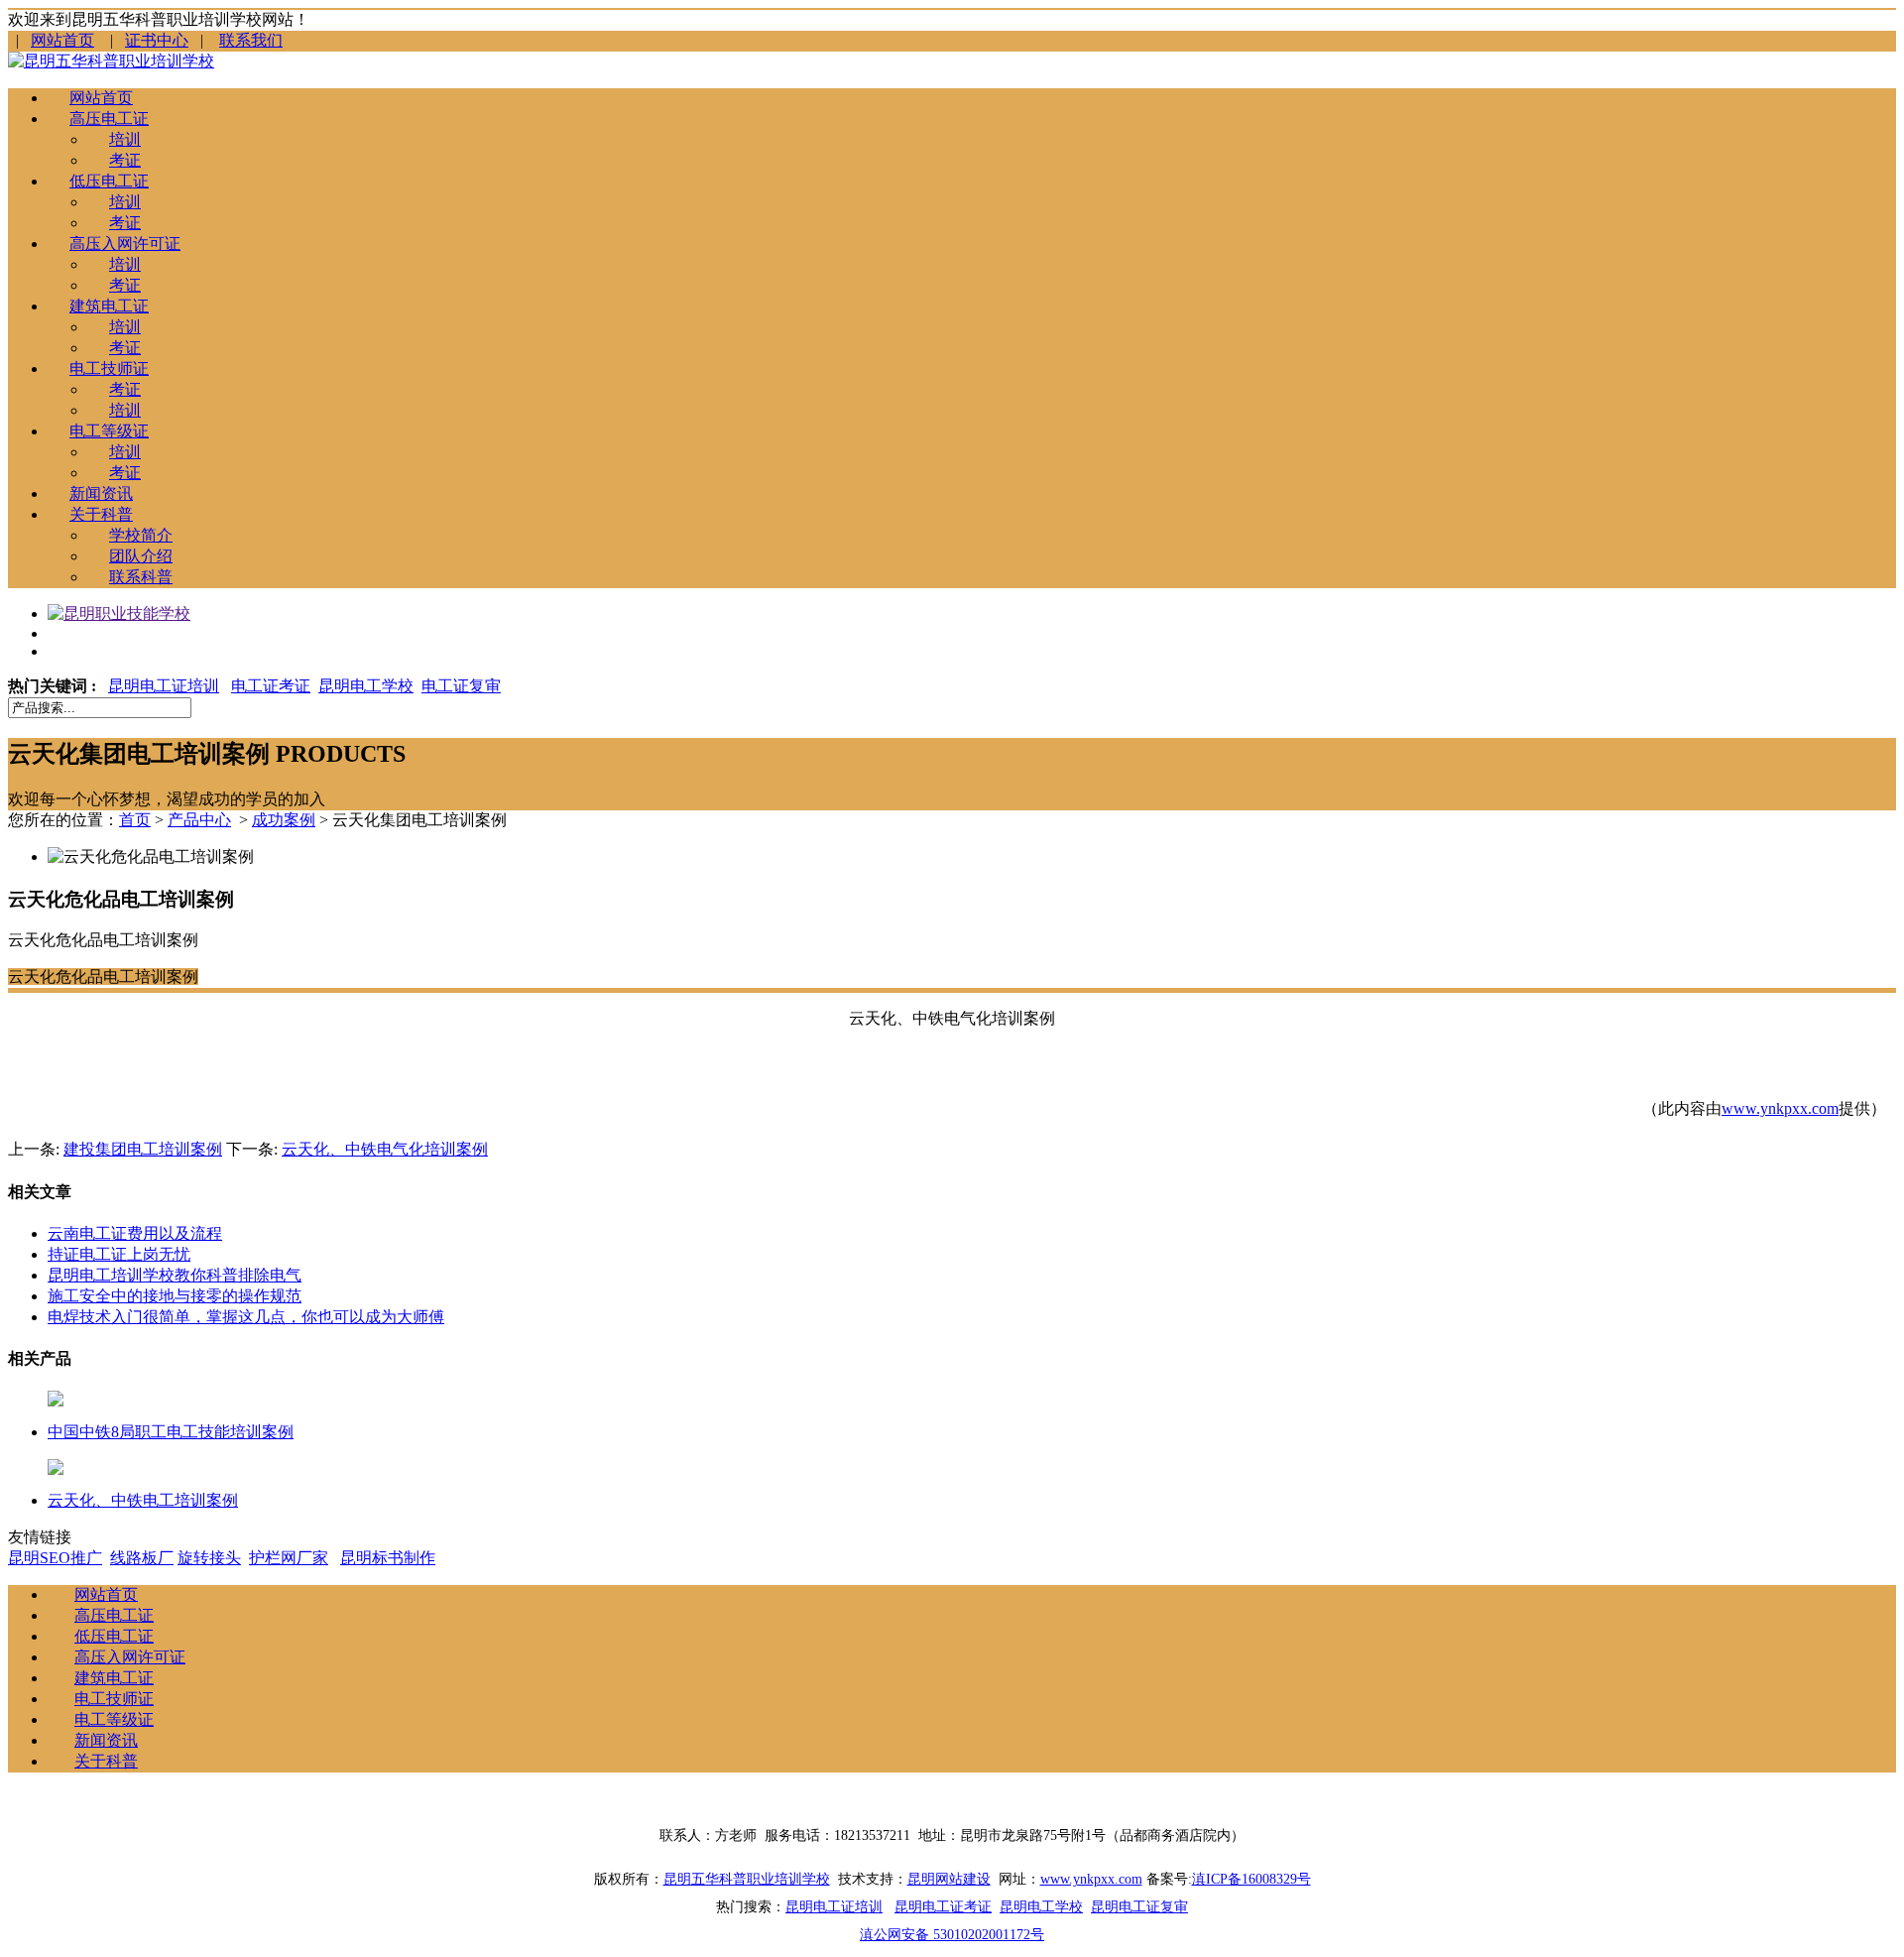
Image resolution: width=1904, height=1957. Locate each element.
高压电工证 (109, 119)
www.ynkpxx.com (1780, 1108)
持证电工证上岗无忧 (119, 1254)
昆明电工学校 (366, 686)
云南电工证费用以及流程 (135, 1233)
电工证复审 (461, 686)
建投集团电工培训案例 (143, 1149)
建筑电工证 (109, 306)
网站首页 (62, 40)
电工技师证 (109, 368)
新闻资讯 (101, 493)
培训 (125, 139)
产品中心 (199, 820)
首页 (135, 820)
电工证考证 (271, 686)
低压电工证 (109, 181)
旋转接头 (209, 1558)
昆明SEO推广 (55, 1558)
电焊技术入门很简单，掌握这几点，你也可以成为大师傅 (246, 1317)
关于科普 (101, 514)
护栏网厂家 (289, 1558)
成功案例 (284, 820)
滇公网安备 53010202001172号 (952, 1935)
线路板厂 (142, 1558)
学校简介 (141, 535)
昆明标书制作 (388, 1558)
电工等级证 (109, 431)
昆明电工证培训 (164, 686)
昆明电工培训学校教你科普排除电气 (175, 1275)
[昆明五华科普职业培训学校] (111, 61)
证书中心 (157, 40)
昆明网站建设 (949, 1879)
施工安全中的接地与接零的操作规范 (175, 1296)
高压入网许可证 (125, 244)
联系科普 (141, 577)
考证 (125, 160)
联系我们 (251, 40)
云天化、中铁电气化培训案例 (385, 1149)
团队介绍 (141, 556)
